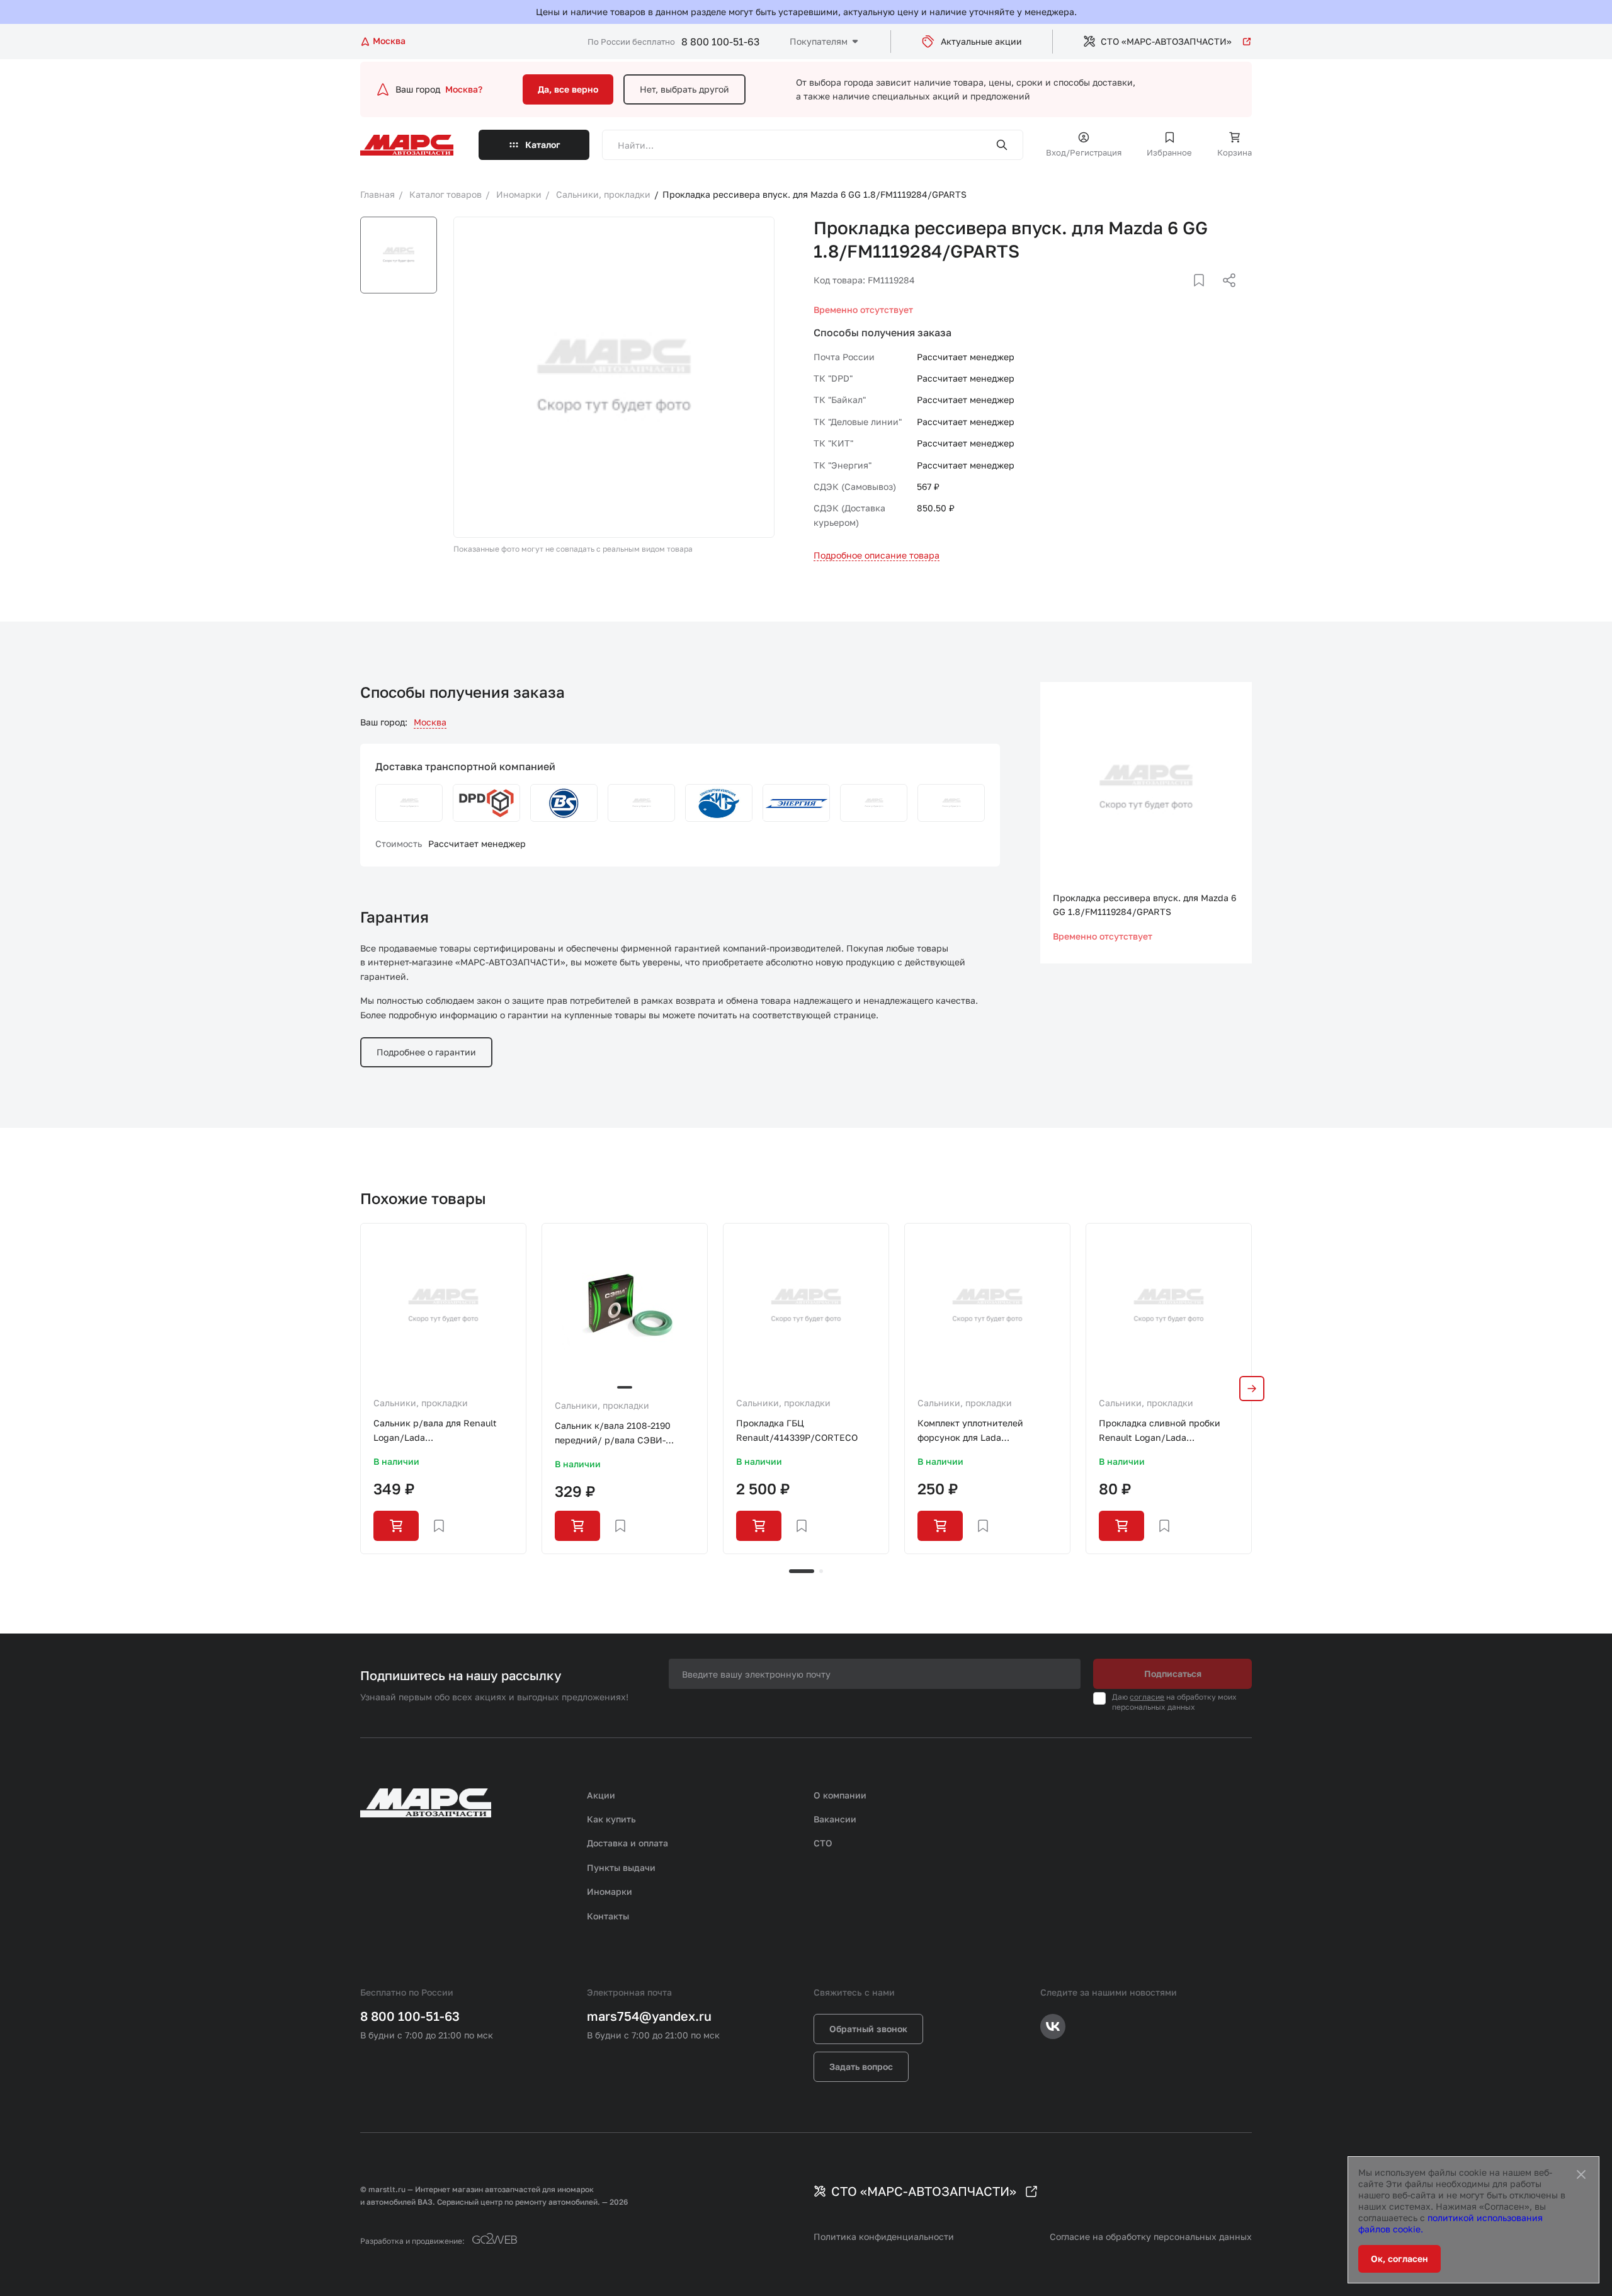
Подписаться (1173, 1674)
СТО (823, 1843)
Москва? (464, 89)
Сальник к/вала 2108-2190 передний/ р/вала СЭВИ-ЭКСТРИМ (613, 1434)
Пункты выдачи (621, 1867)
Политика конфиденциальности (884, 2236)
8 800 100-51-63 (720, 42)
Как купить (611, 1819)
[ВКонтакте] (1184, 295)
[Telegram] (1164, 295)
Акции (601, 1795)
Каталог (543, 145)
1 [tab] (802, 1571)
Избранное (1169, 152)
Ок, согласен (1399, 2259)
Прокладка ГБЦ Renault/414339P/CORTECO (797, 1430)
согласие (1147, 1697)
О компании (840, 1795)
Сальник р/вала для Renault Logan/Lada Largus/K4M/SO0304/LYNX (435, 1431)
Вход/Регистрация (1084, 152)
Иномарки (610, 1891)
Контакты (608, 1916)
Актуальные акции (981, 41)
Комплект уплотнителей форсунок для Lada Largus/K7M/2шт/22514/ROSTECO (987, 1431)
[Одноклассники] (1205, 295)
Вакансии (835, 1819)
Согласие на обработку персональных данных (1151, 2236)
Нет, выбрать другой (684, 89)
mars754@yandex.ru (649, 2016)
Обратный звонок (868, 2029)
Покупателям (819, 41)
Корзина (1235, 152)
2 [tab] (821, 1571)
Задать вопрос (861, 2066)
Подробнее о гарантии (426, 1052)
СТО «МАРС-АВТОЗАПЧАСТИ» (1166, 41)
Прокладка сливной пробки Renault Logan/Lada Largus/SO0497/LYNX (1160, 1431)
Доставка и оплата (627, 1843)
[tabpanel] (443, 1389)
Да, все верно (568, 89)
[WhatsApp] (1225, 295)
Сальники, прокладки (421, 1403)
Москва (430, 722)
